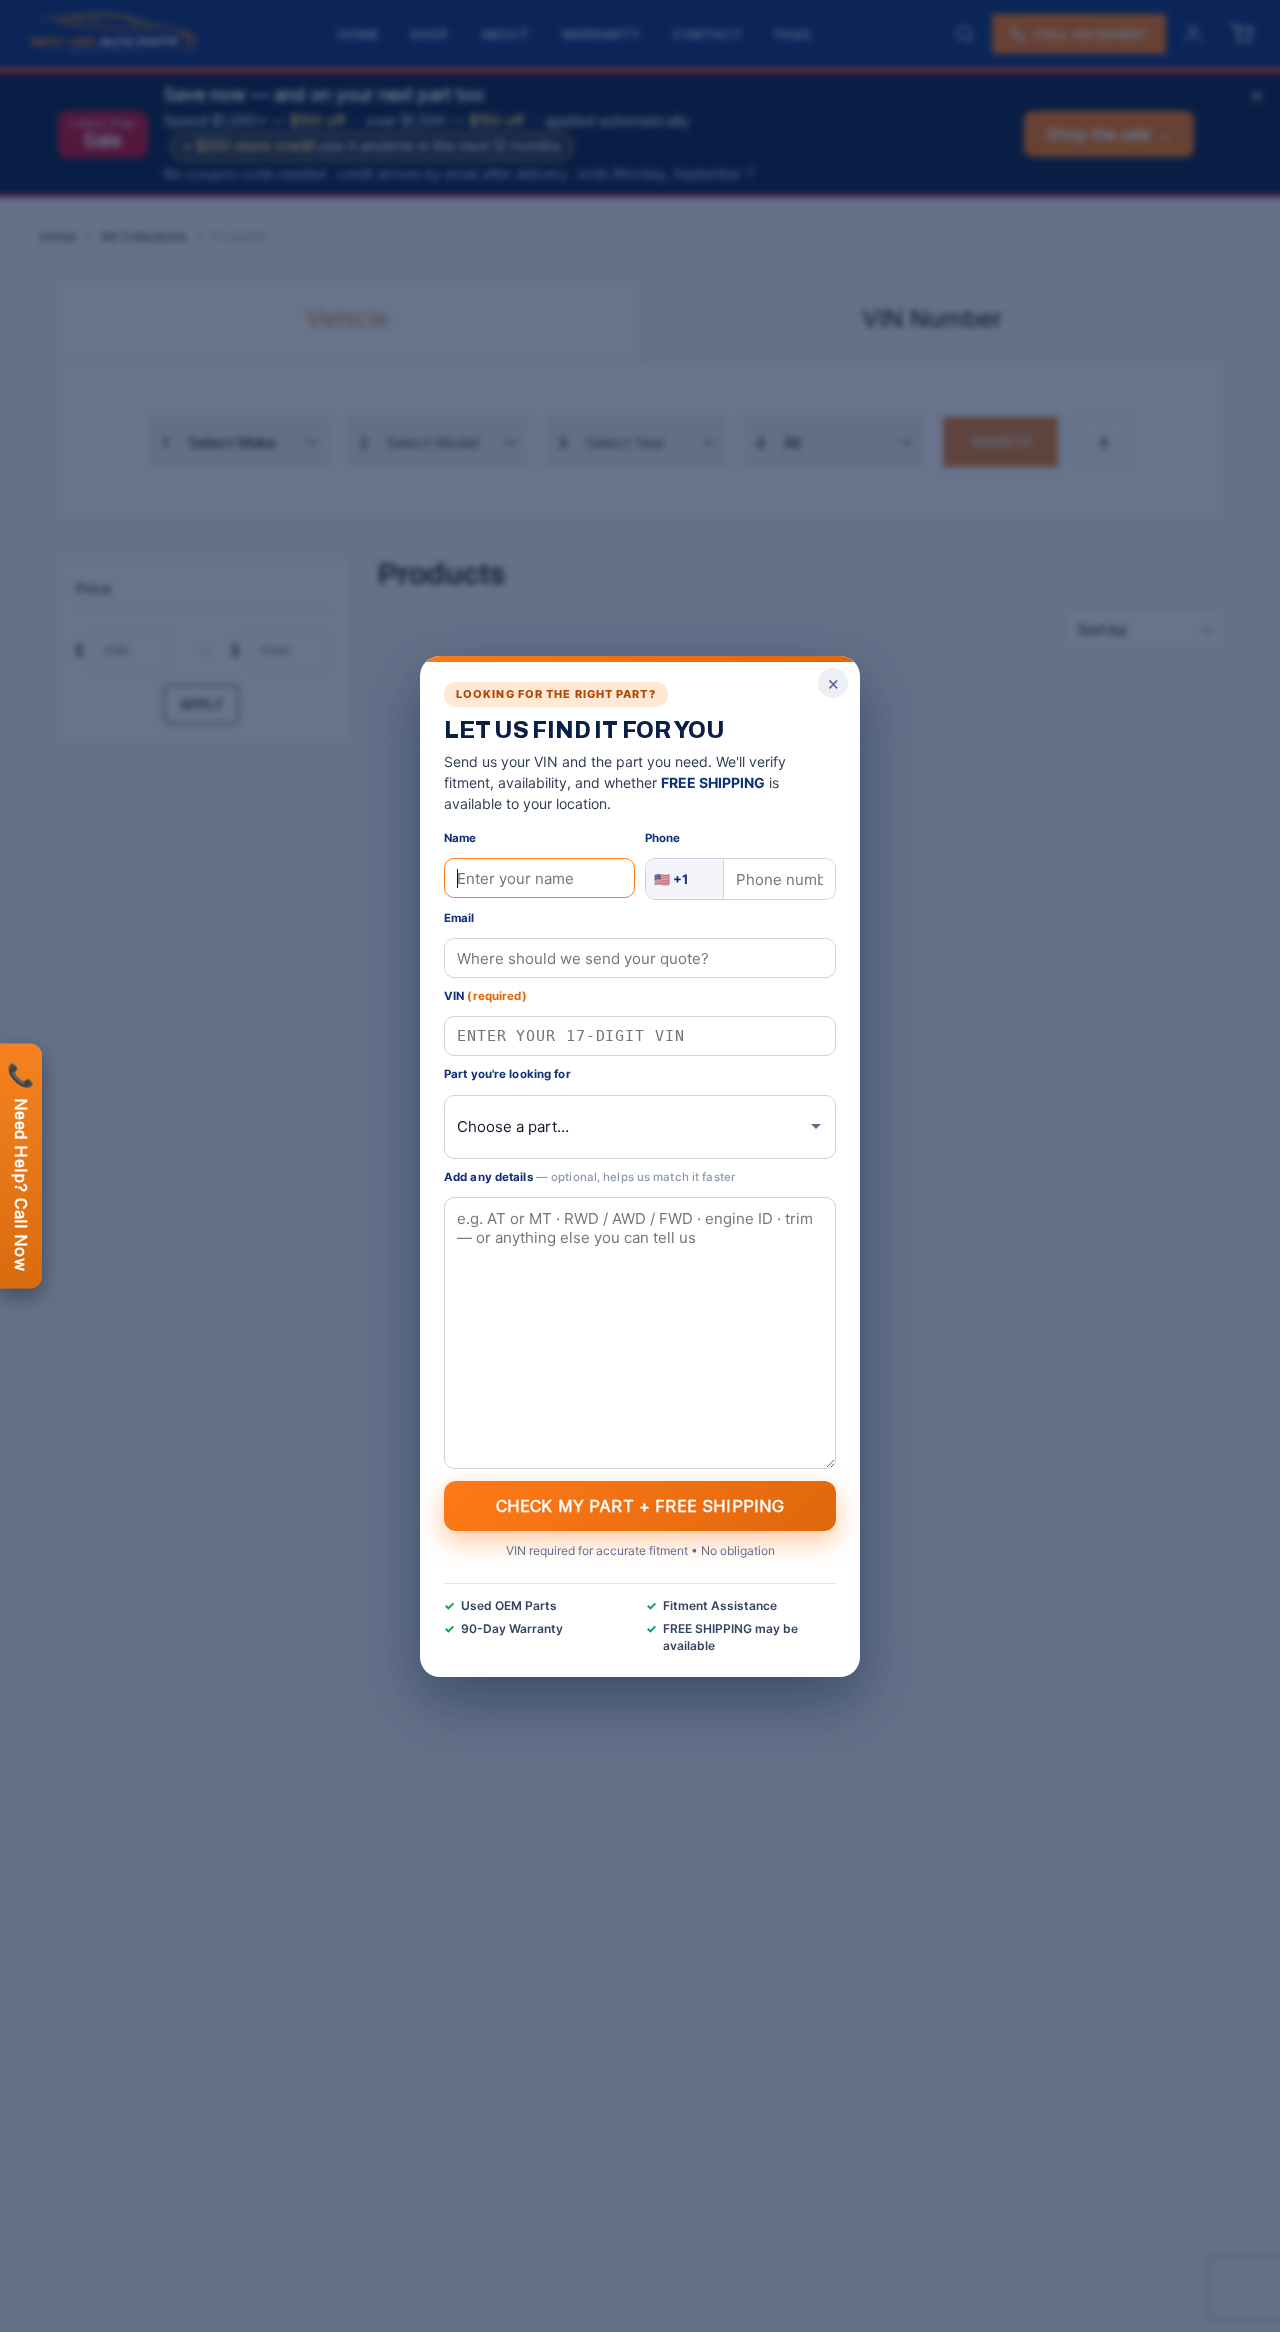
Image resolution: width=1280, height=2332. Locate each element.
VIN (485, 996)
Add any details (589, 1176)
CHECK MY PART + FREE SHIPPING (640, 1505)
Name (460, 838)
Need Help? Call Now (21, 1166)
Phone (663, 838)
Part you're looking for (507, 1074)
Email (459, 918)
